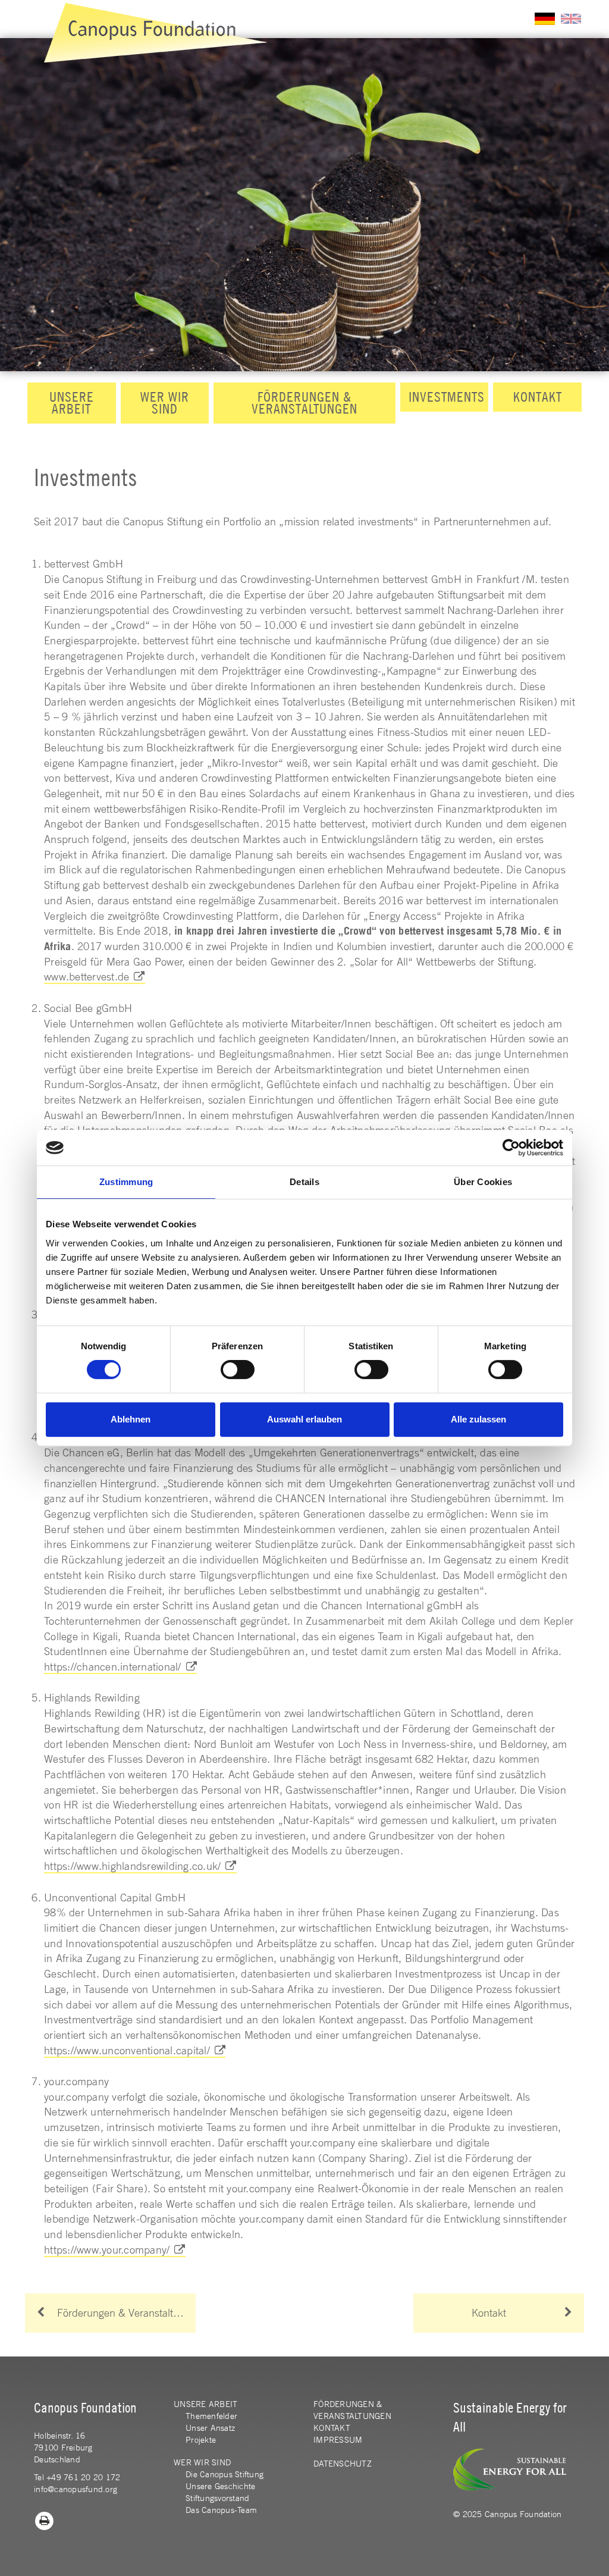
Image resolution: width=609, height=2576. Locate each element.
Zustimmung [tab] (126, 1182)
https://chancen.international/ (113, 1666)
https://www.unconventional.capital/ (127, 2050)
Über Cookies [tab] (483, 1182)
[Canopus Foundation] (156, 33)
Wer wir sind (165, 403)
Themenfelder (211, 2416)
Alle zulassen (478, 1419)
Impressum (338, 2440)
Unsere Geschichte (220, 2486)
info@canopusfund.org (76, 2489)
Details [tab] (304, 1182)
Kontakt (538, 397)
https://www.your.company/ (107, 2249)
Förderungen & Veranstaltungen (304, 403)
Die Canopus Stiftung (225, 2474)
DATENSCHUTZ (343, 2464)
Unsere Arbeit (72, 403)
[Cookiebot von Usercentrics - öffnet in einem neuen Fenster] (511, 1148)
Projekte (201, 2440)
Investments (447, 397)
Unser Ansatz (210, 2428)
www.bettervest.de (87, 976)
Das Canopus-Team (221, 2510)
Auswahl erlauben (304, 1419)
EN (571, 19)
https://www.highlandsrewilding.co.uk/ (132, 1866)
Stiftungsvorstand (217, 2498)
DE (545, 19)
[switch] (238, 1370)
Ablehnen (131, 1419)
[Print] (45, 2520)
